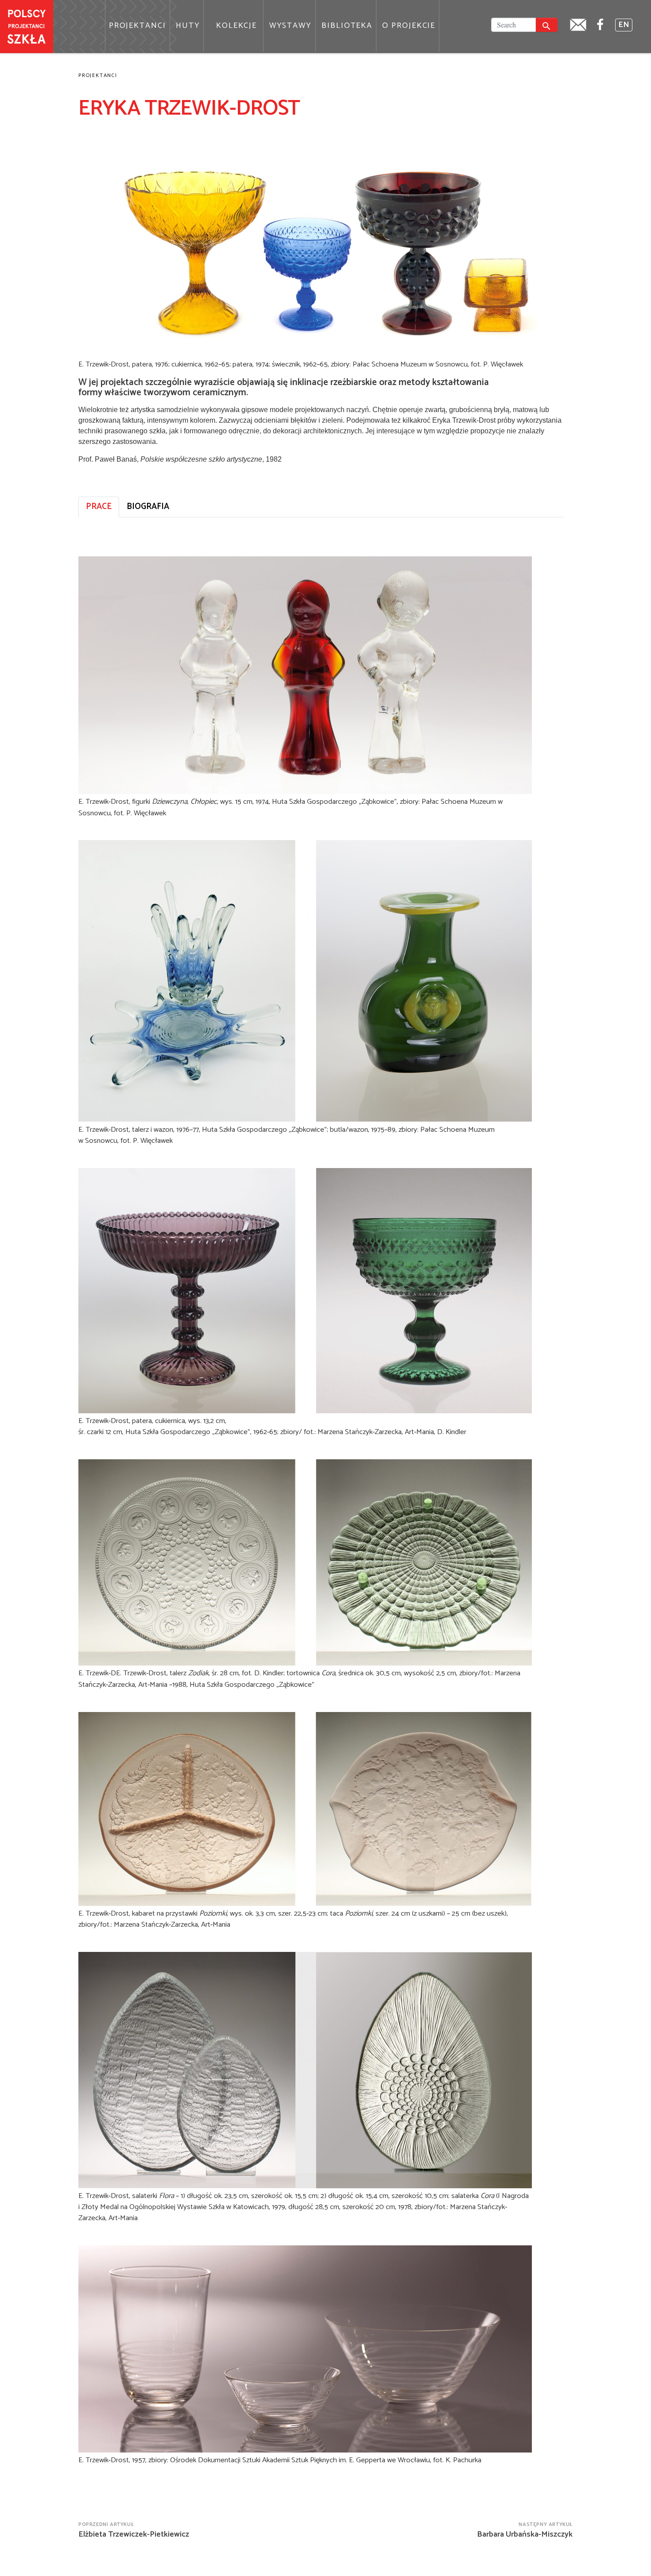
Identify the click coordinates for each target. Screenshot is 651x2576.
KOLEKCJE (236, 26)
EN (624, 25)
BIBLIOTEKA (347, 26)
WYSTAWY (291, 26)
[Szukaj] (546, 25)
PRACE (99, 507)
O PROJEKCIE (409, 26)
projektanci (98, 75)
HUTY (188, 26)
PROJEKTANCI (138, 26)
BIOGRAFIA (148, 507)
